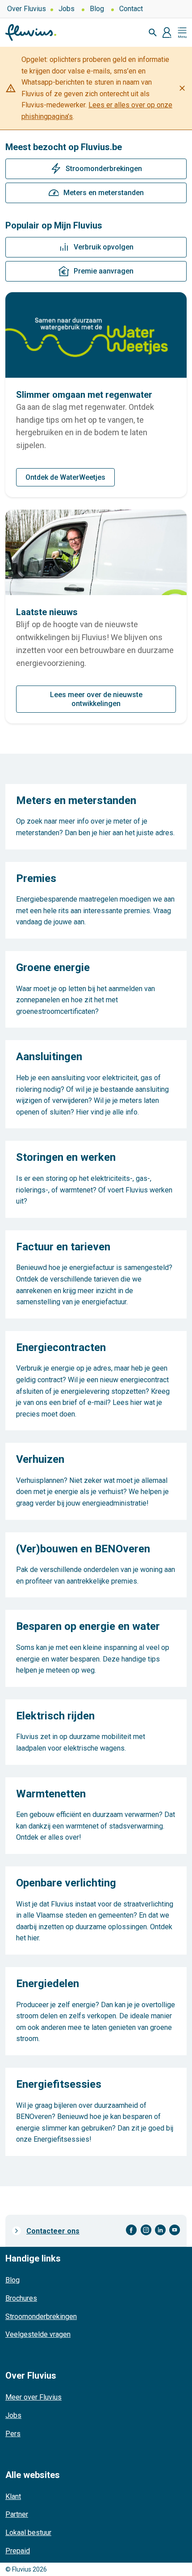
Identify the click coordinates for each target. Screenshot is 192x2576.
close (182, 88)
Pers (13, 2434)
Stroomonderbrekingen (41, 2317)
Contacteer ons (53, 2231)
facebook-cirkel (131, 2230)
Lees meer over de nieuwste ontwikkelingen (96, 699)
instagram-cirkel (146, 2230)
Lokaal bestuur (28, 2533)
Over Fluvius (27, 9)
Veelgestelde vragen (38, 2334)
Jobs (67, 9)
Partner (17, 2514)
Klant (13, 2496)
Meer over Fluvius (33, 2397)
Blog (97, 9)
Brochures (21, 2298)
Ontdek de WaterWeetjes (65, 477)
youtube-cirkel (175, 2230)
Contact (131, 9)
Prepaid (18, 2551)
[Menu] (182, 33)
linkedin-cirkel (160, 2230)
